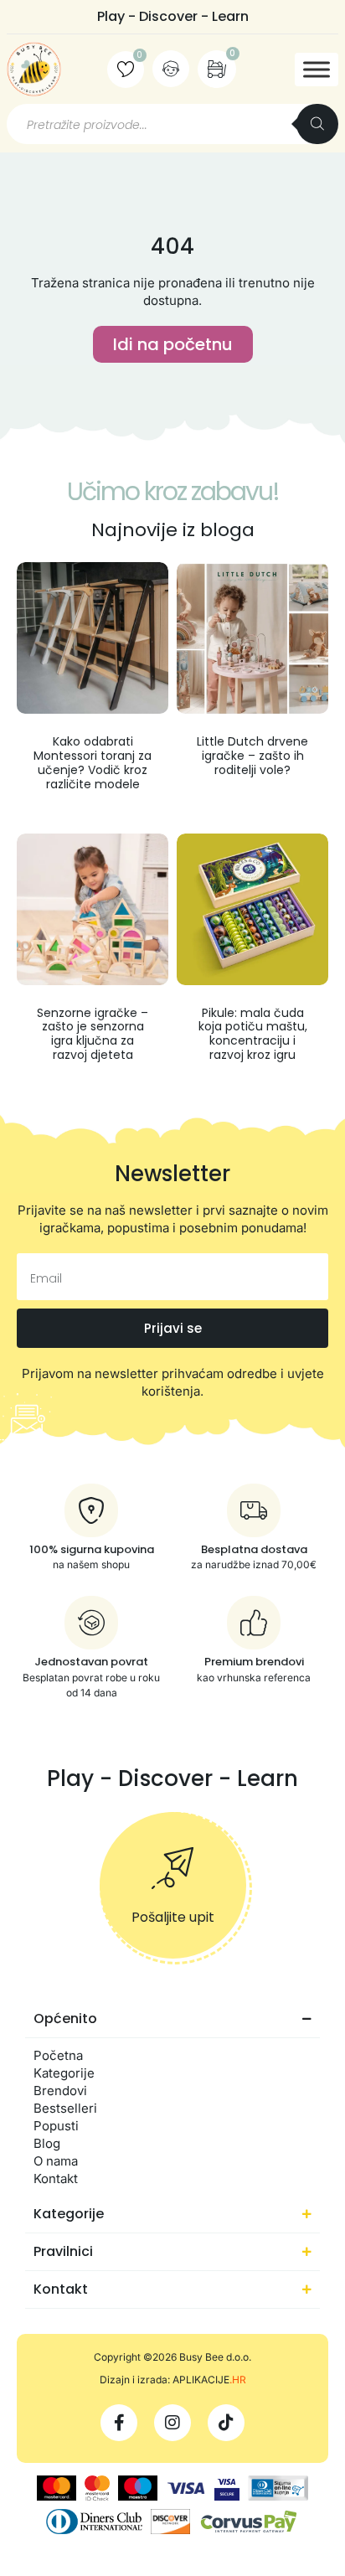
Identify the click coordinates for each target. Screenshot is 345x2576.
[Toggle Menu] (317, 69)
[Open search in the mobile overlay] (172, 124)
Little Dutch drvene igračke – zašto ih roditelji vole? (252, 756)
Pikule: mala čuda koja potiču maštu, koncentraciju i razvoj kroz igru (253, 1034)
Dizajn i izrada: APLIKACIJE (173, 2380)
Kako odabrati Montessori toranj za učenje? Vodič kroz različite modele (93, 762)
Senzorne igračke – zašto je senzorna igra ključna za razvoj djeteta (93, 1034)
